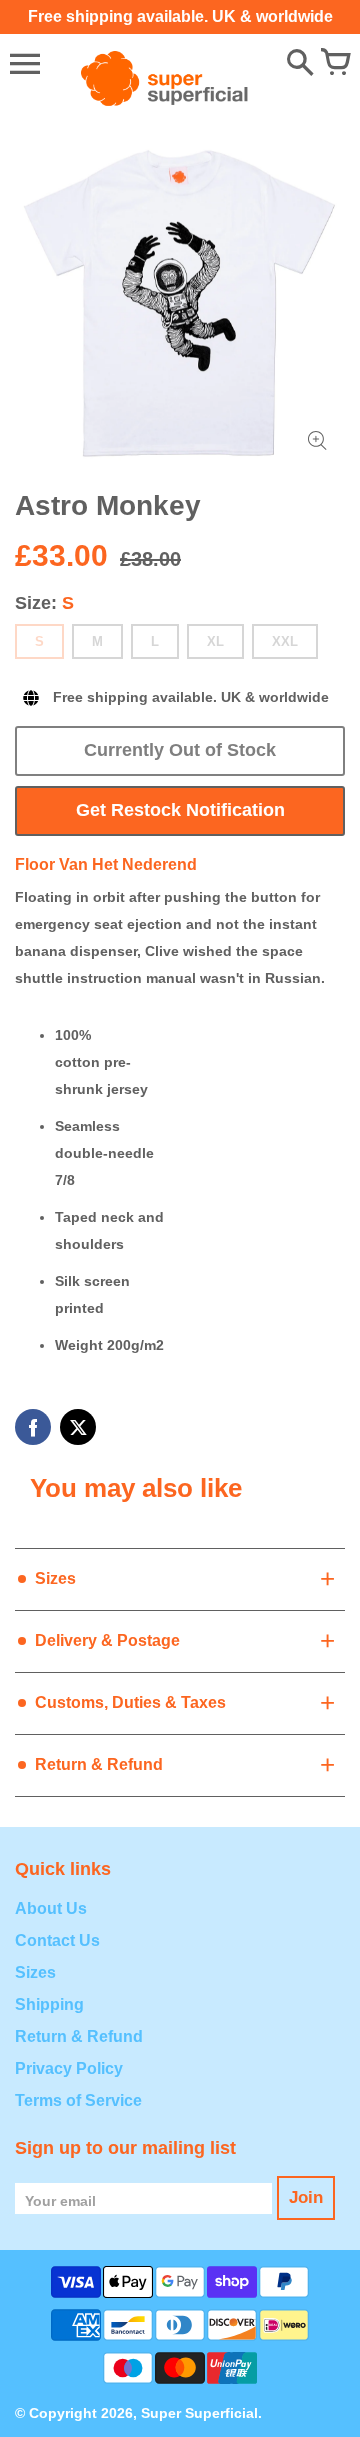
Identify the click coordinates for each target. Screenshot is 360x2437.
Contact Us (57, 1940)
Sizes (35, 1972)
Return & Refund (79, 2036)
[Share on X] (78, 1427)
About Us (51, 1908)
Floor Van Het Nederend (106, 864)
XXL (285, 641)
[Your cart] (335, 64)
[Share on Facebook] (33, 1427)
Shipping (49, 2004)
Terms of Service (78, 2100)
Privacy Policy (69, 2068)
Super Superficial (199, 2413)
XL (215, 641)
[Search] (300, 64)
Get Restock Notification (180, 810)
